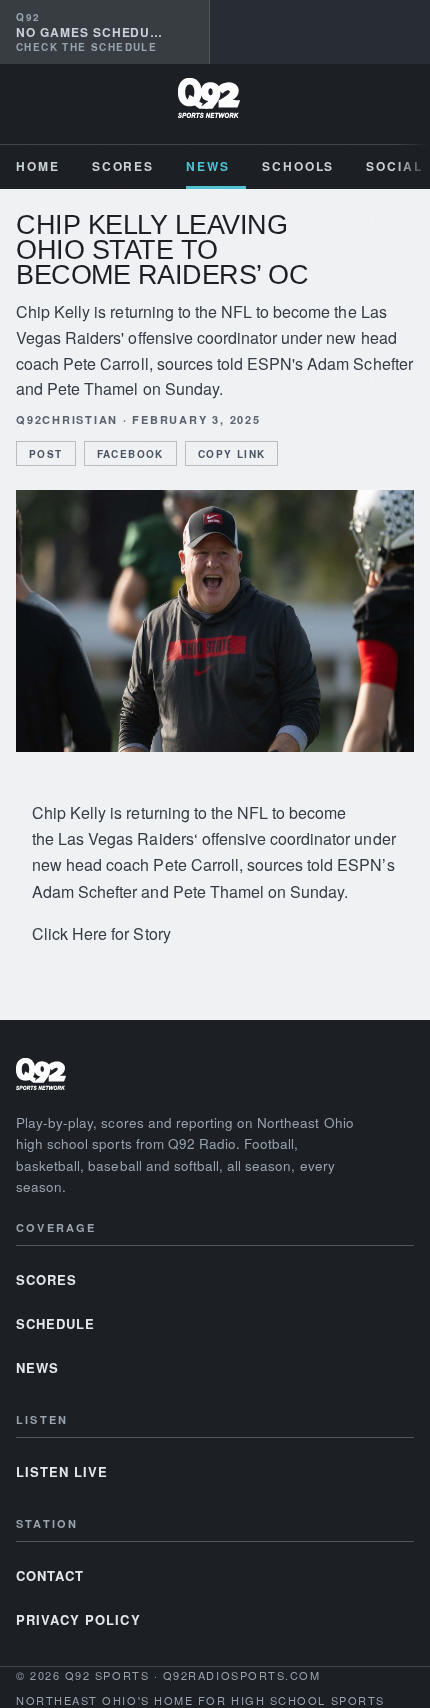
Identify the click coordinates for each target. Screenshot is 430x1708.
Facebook (130, 454)
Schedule (55, 1323)
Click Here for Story (101, 933)
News (208, 166)
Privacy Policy (78, 1619)
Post (46, 454)
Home (38, 166)
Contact (50, 1575)
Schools (298, 166)
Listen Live (62, 1471)
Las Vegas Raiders (126, 838)
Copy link (232, 454)
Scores (123, 166)
